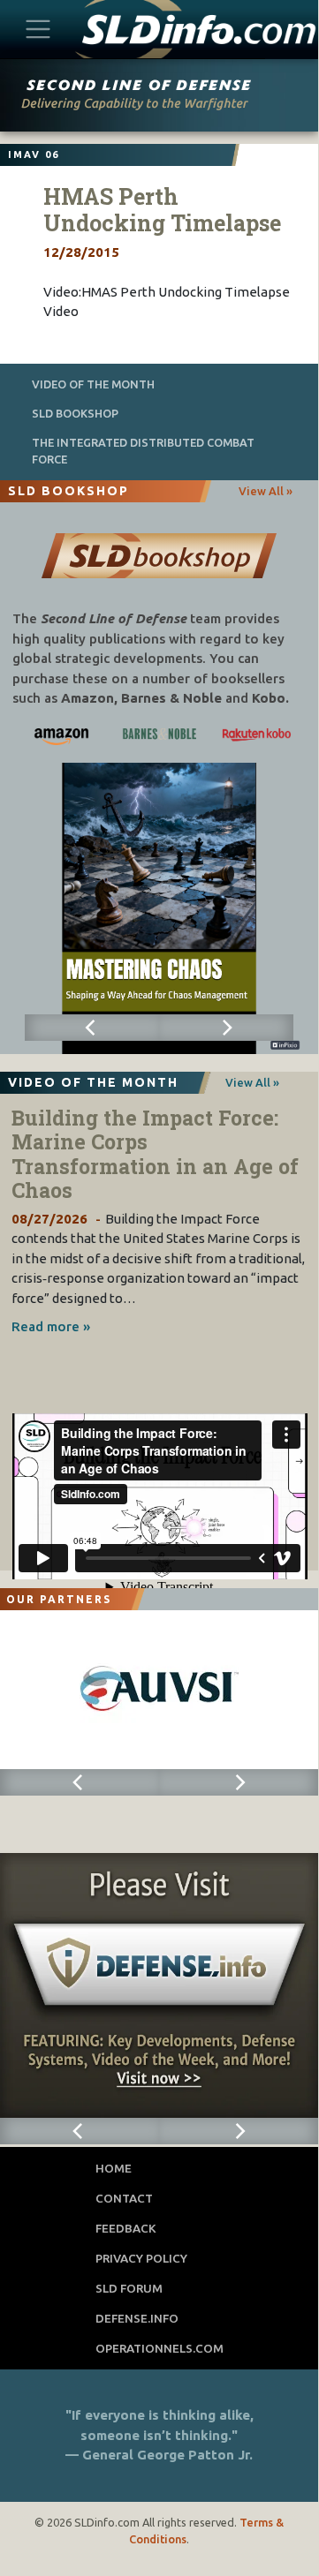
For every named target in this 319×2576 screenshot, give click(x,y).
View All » (266, 491)
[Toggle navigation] (38, 29)
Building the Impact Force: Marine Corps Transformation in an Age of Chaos (155, 1154)
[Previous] (92, 1028)
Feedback (126, 2228)
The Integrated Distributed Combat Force (143, 451)
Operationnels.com (159, 2348)
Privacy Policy (141, 2258)
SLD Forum (129, 2288)
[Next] (226, 1028)
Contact (124, 2198)
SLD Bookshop (75, 413)
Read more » (51, 1326)
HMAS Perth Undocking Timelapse (162, 210)
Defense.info (137, 2318)
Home (114, 2168)
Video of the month (93, 384)
